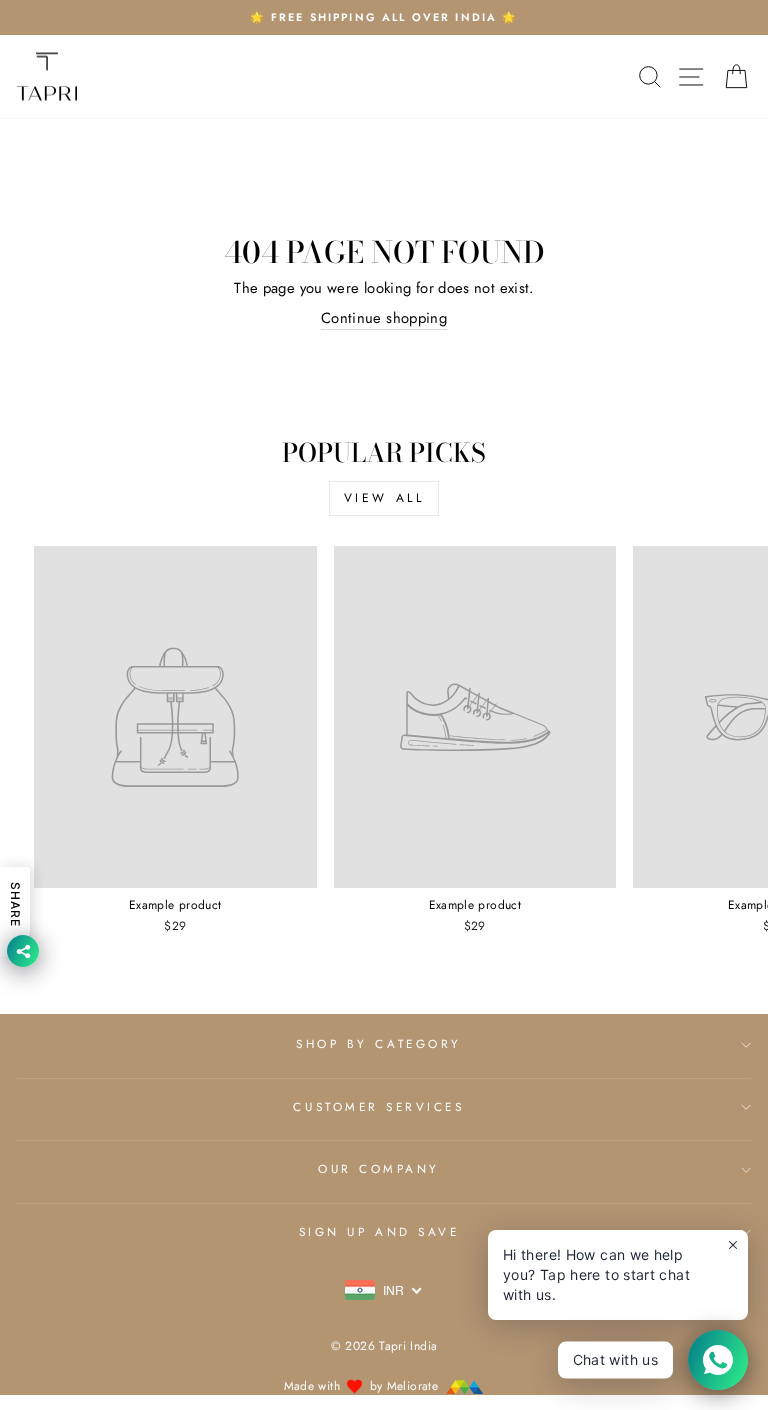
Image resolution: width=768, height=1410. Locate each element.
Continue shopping (384, 318)
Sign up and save (379, 1231)
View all (384, 498)
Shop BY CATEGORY (379, 1043)
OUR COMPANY (379, 1168)
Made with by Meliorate (363, 1386)
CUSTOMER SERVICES (378, 1106)
